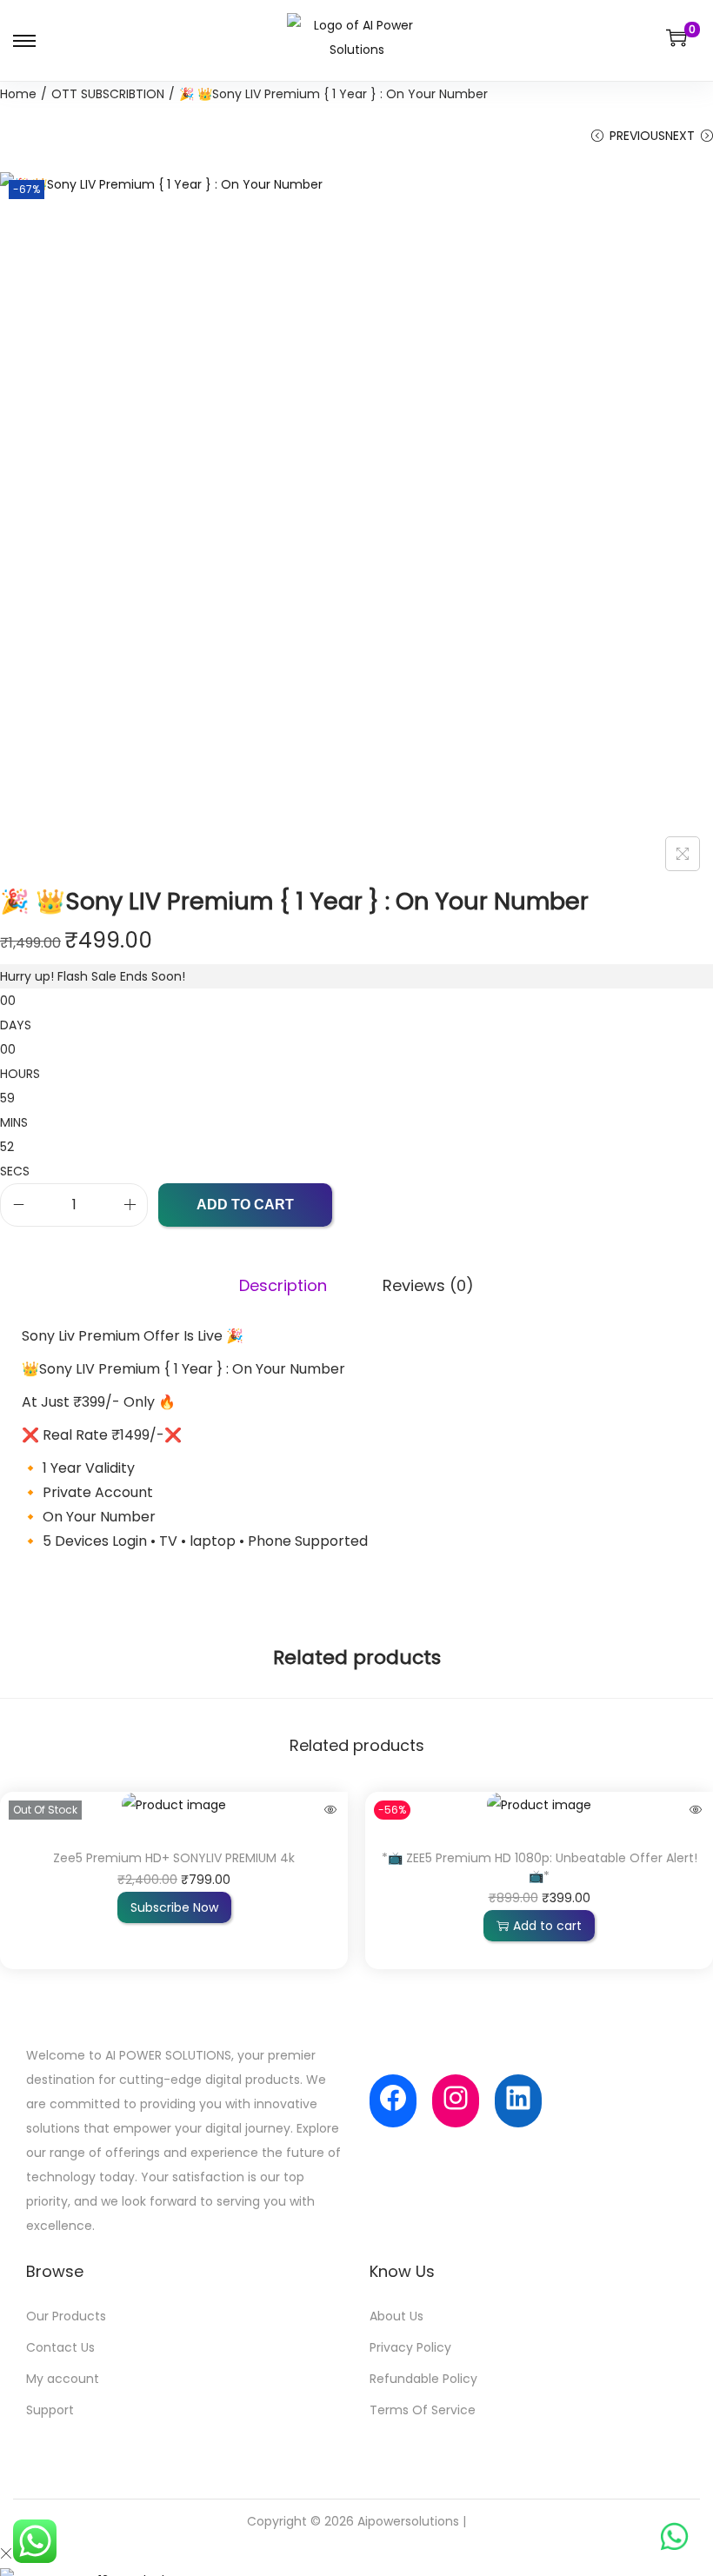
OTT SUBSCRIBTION (108, 94)
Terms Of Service (423, 2410)
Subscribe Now (174, 1907)
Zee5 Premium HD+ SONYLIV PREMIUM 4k (174, 1858)
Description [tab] (283, 1285)
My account (63, 2379)
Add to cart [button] (547, 1926)
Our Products (66, 2316)
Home (18, 94)
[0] (676, 37)
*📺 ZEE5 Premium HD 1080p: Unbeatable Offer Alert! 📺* (540, 1867)
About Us (396, 2316)
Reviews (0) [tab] (428, 1285)
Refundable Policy (423, 2379)
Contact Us (60, 2347)
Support (50, 2410)
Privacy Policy (410, 2347)
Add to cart (245, 1205)
